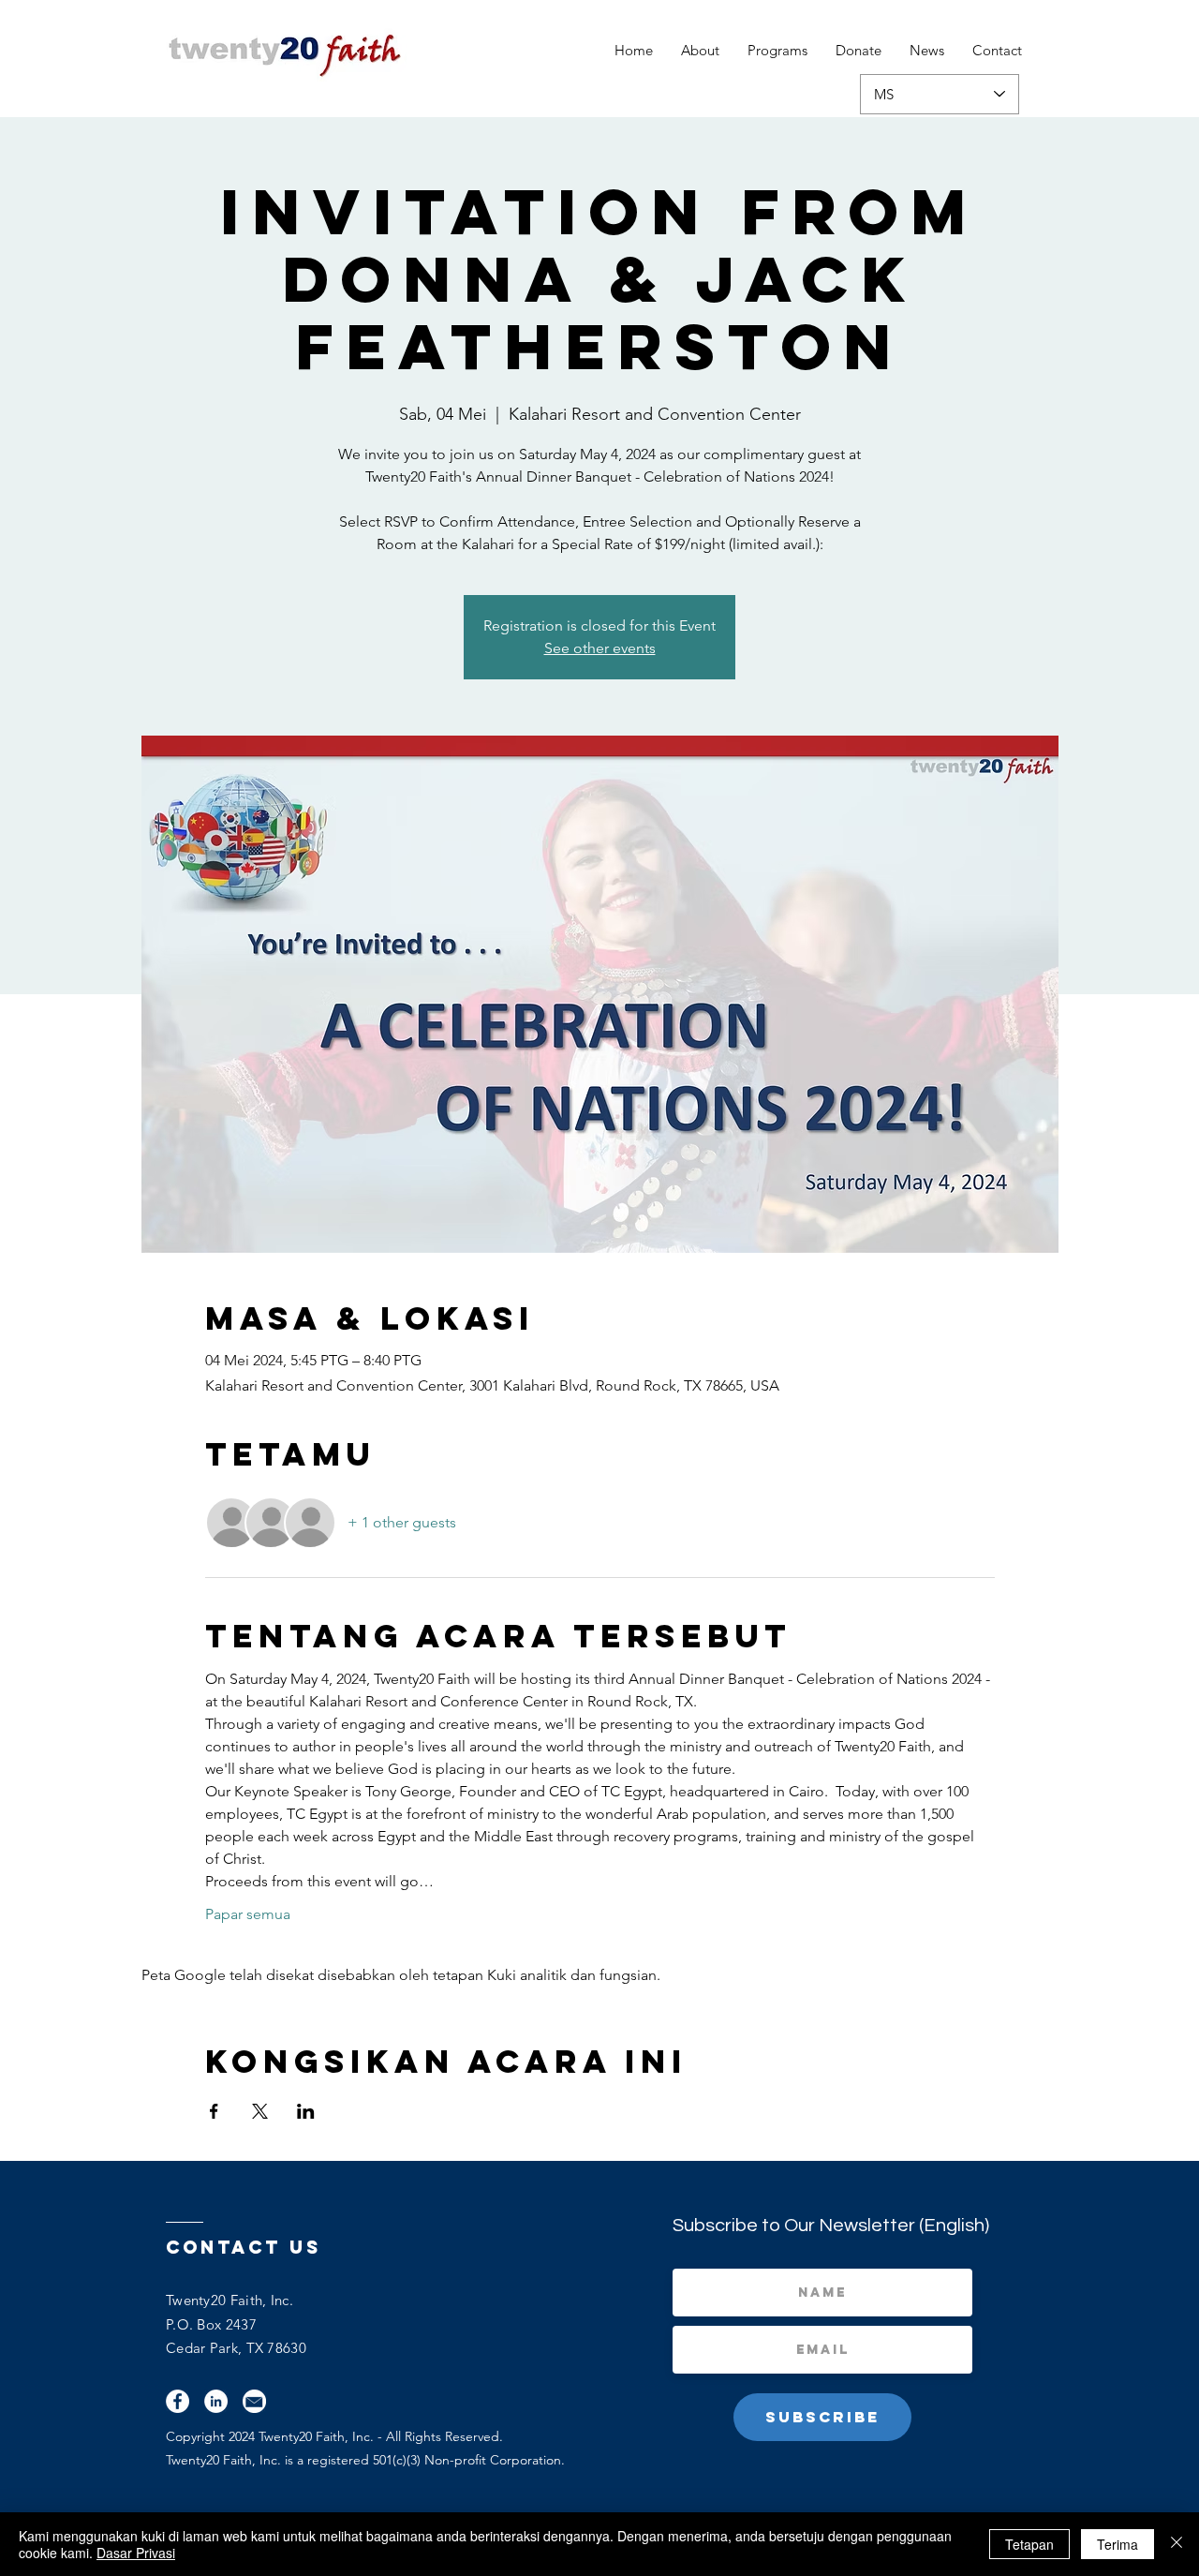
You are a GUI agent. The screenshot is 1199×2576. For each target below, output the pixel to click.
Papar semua (248, 1914)
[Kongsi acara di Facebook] (214, 2111)
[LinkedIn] (216, 2401)
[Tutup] (1177, 2544)
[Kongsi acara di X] (260, 2111)
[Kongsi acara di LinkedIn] (306, 2111)
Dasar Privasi (136, 2553)
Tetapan (1029, 2544)
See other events (600, 648)
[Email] (254, 2401)
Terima (1118, 2544)
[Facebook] (178, 2401)
